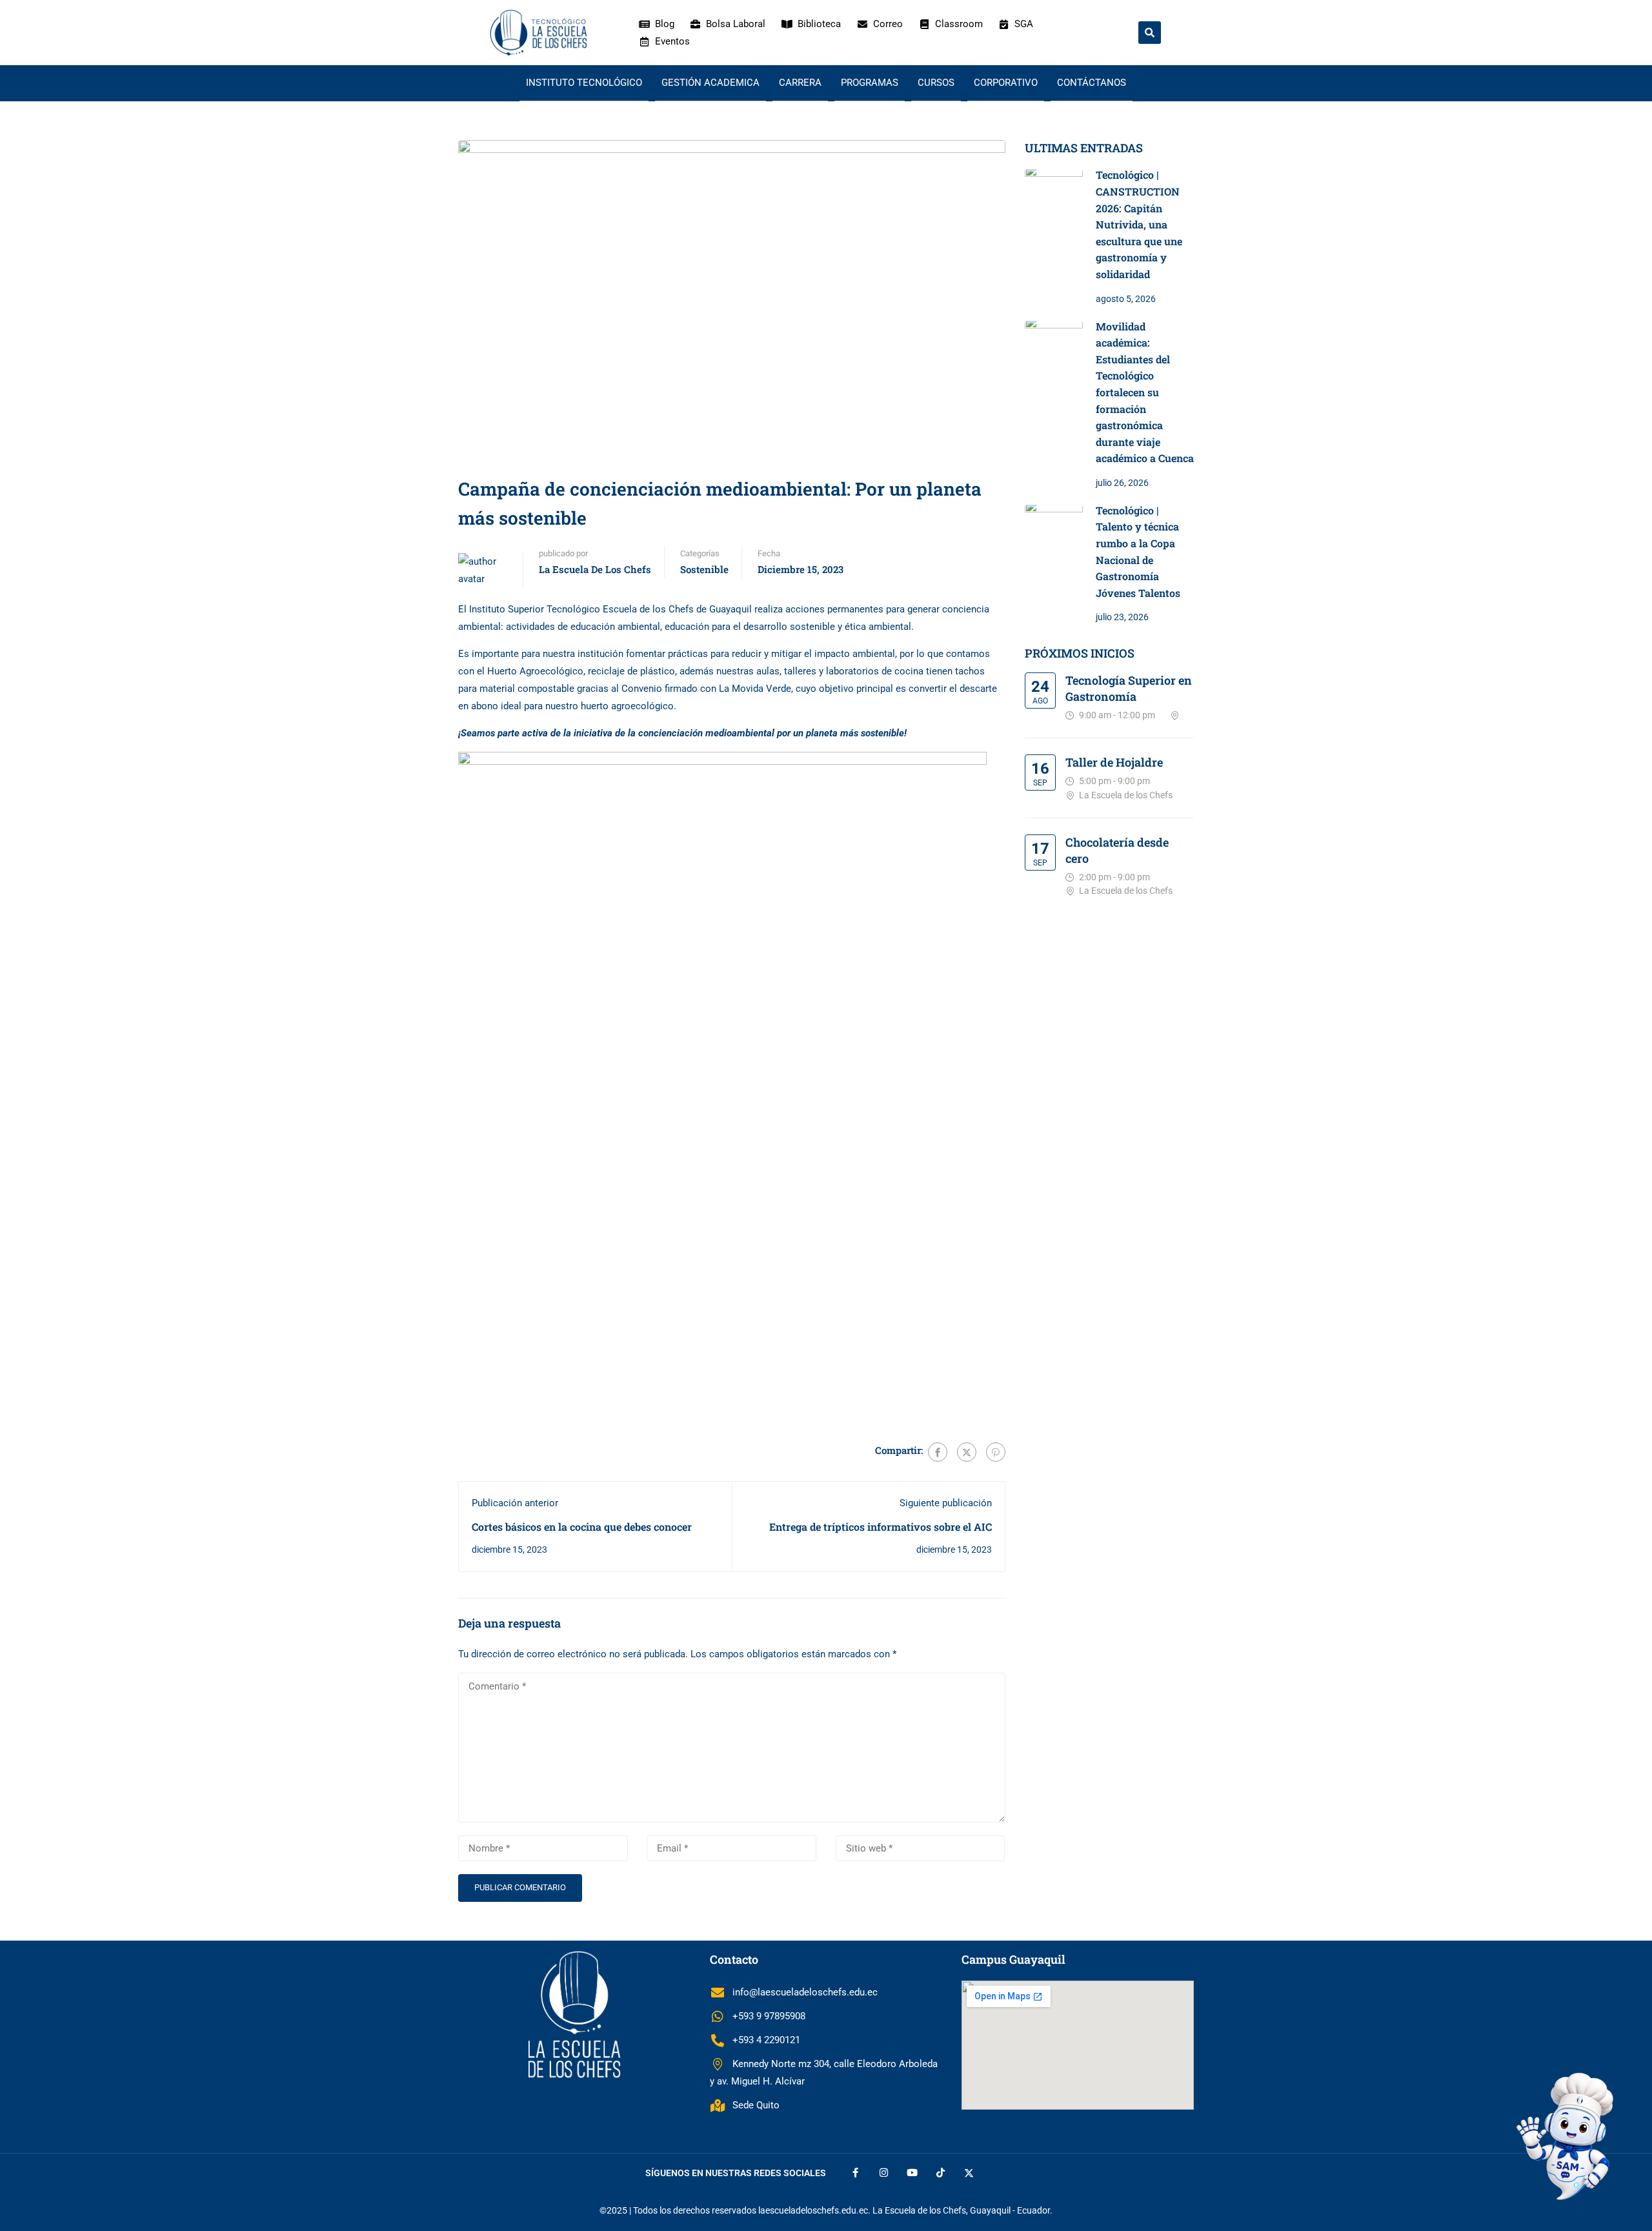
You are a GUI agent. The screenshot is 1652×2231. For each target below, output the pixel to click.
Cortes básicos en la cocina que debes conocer (582, 1527)
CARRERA (800, 83)
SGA (1024, 24)
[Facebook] (938, 1452)
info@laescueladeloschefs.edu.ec (805, 1992)
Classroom (959, 24)
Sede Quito (756, 2105)
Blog (665, 24)
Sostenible (704, 569)
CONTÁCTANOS (1092, 83)
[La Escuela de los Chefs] (538, 32)
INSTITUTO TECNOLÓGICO (584, 83)
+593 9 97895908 (769, 2016)
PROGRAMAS (870, 83)
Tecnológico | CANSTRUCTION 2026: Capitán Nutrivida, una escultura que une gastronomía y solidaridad (1139, 224)
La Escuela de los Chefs (595, 569)
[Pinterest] (996, 1452)
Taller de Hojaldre (1114, 762)
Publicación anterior (515, 1503)
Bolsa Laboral (736, 24)
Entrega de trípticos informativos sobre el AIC (881, 1527)
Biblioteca (819, 24)
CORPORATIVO (1006, 83)
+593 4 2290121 (766, 2040)
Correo (888, 24)
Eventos (672, 41)
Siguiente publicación (946, 1503)
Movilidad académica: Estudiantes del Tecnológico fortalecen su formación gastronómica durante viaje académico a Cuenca (1145, 392)
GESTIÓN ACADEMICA (710, 83)
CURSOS (936, 83)
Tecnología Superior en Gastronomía (1129, 688)
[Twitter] (967, 1452)
